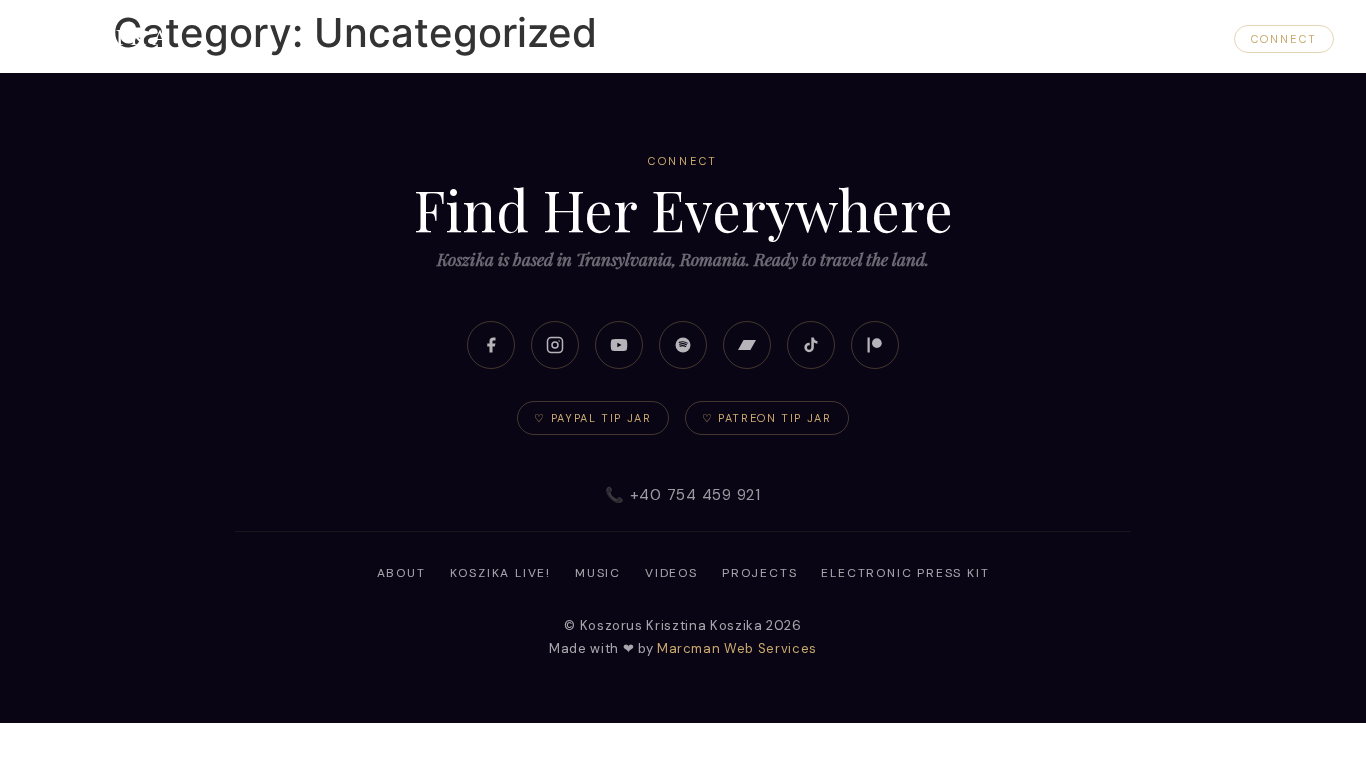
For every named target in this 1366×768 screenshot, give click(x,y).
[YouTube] (619, 345)
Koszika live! (500, 573)
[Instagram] (555, 345)
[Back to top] (1312, 714)
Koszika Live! (889, 39)
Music (994, 39)
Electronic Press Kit (905, 573)
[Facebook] (491, 345)
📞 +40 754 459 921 (683, 495)
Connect (1284, 39)
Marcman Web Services (737, 648)
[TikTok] (811, 345)
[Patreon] (875, 345)
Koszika (103, 36)
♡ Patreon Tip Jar (767, 418)
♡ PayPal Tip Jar (592, 418)
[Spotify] (683, 345)
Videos (1074, 39)
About (782, 39)
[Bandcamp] (747, 345)
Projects (1166, 39)
